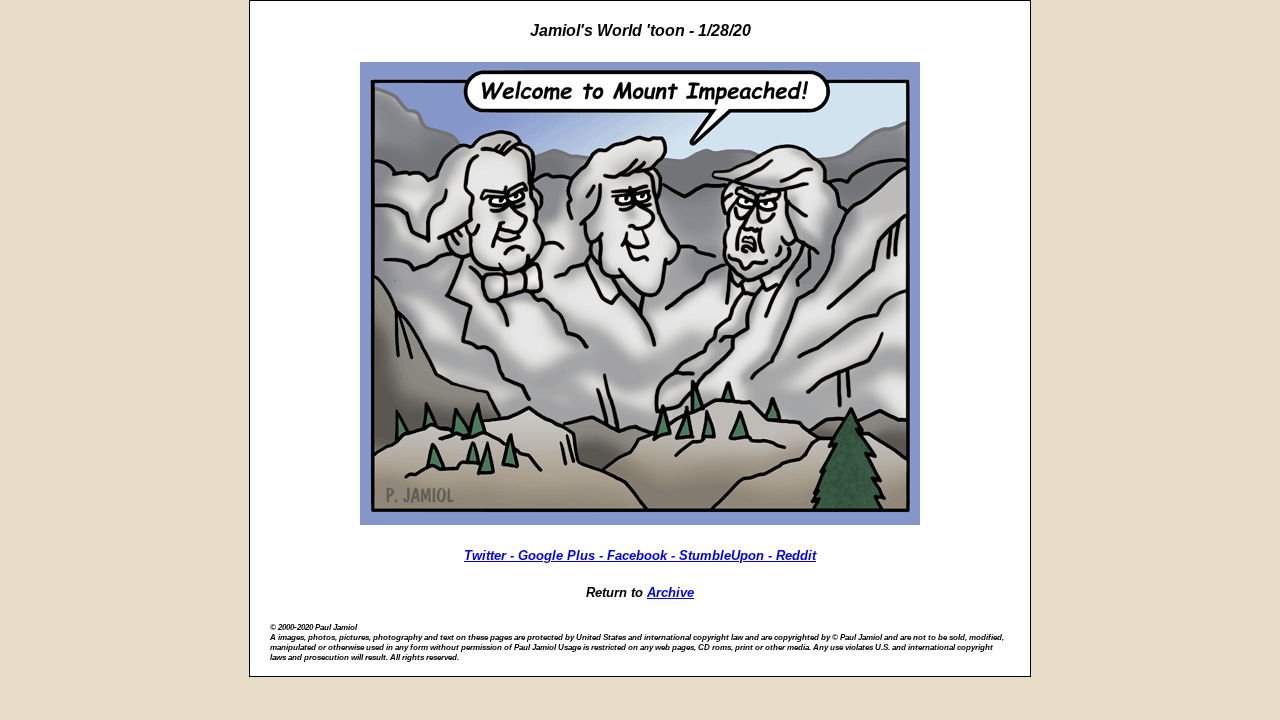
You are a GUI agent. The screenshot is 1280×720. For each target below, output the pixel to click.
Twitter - (491, 555)
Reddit (796, 555)
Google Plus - (562, 555)
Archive (670, 592)
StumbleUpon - (727, 555)
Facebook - (643, 555)
